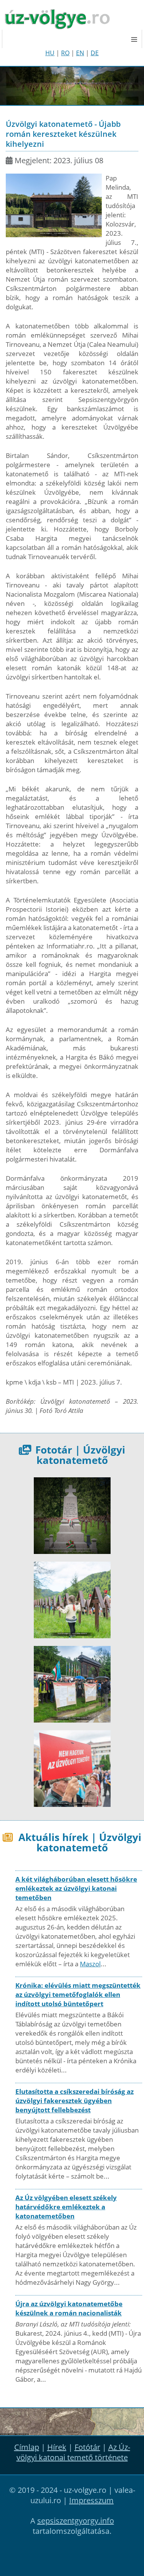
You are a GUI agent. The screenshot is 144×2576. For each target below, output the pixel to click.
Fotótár (87, 2447)
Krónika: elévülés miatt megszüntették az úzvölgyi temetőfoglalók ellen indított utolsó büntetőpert (78, 1994)
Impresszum (91, 2500)
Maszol (90, 1964)
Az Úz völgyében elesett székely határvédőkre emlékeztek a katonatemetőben (66, 2207)
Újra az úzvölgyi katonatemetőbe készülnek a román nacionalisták (69, 2308)
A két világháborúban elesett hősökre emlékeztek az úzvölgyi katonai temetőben (76, 1888)
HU (50, 53)
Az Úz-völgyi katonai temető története (73, 2452)
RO (65, 53)
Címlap (27, 2447)
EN (80, 53)
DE (95, 53)
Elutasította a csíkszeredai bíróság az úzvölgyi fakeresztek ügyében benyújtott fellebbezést (74, 2101)
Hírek (57, 2447)
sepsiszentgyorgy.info (76, 2521)
